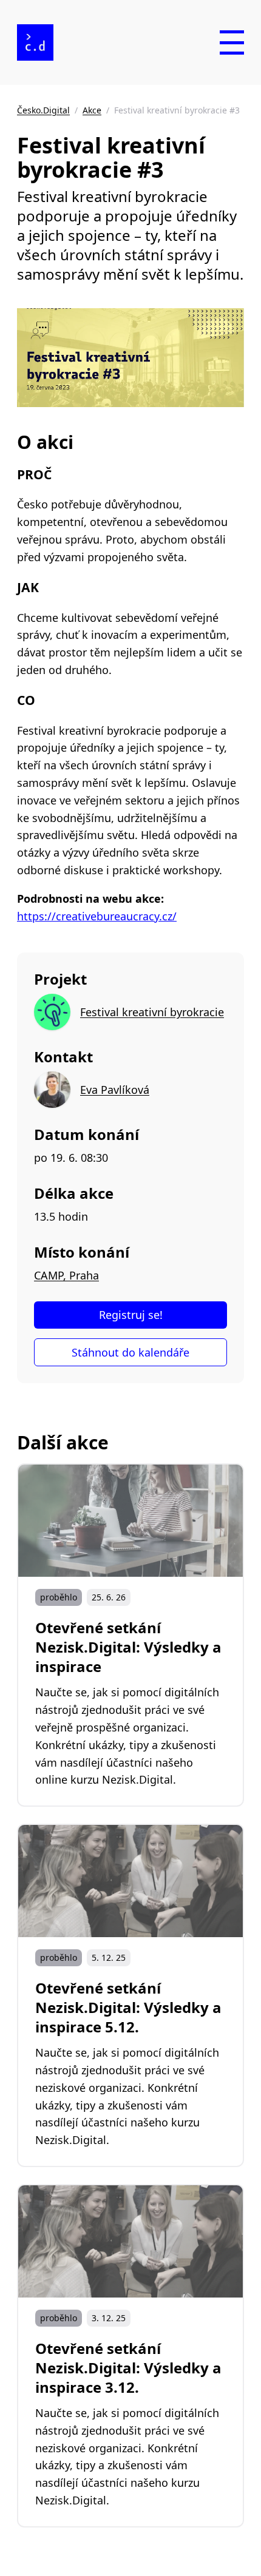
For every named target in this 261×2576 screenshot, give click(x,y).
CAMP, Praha (66, 1275)
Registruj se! (131, 1315)
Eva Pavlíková (115, 1090)
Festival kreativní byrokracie (152, 1012)
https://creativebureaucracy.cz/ (97, 916)
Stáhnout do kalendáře (130, 1352)
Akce (92, 110)
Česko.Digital (43, 110)
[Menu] (232, 42)
